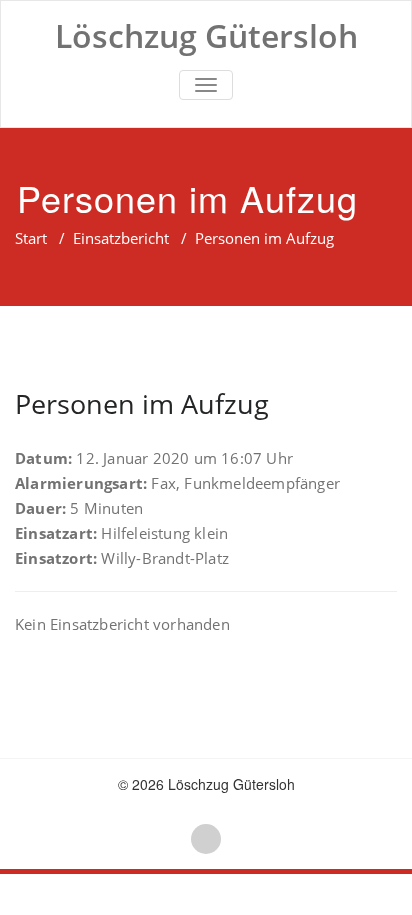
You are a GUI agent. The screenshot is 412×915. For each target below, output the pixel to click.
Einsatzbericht (121, 238)
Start (31, 238)
